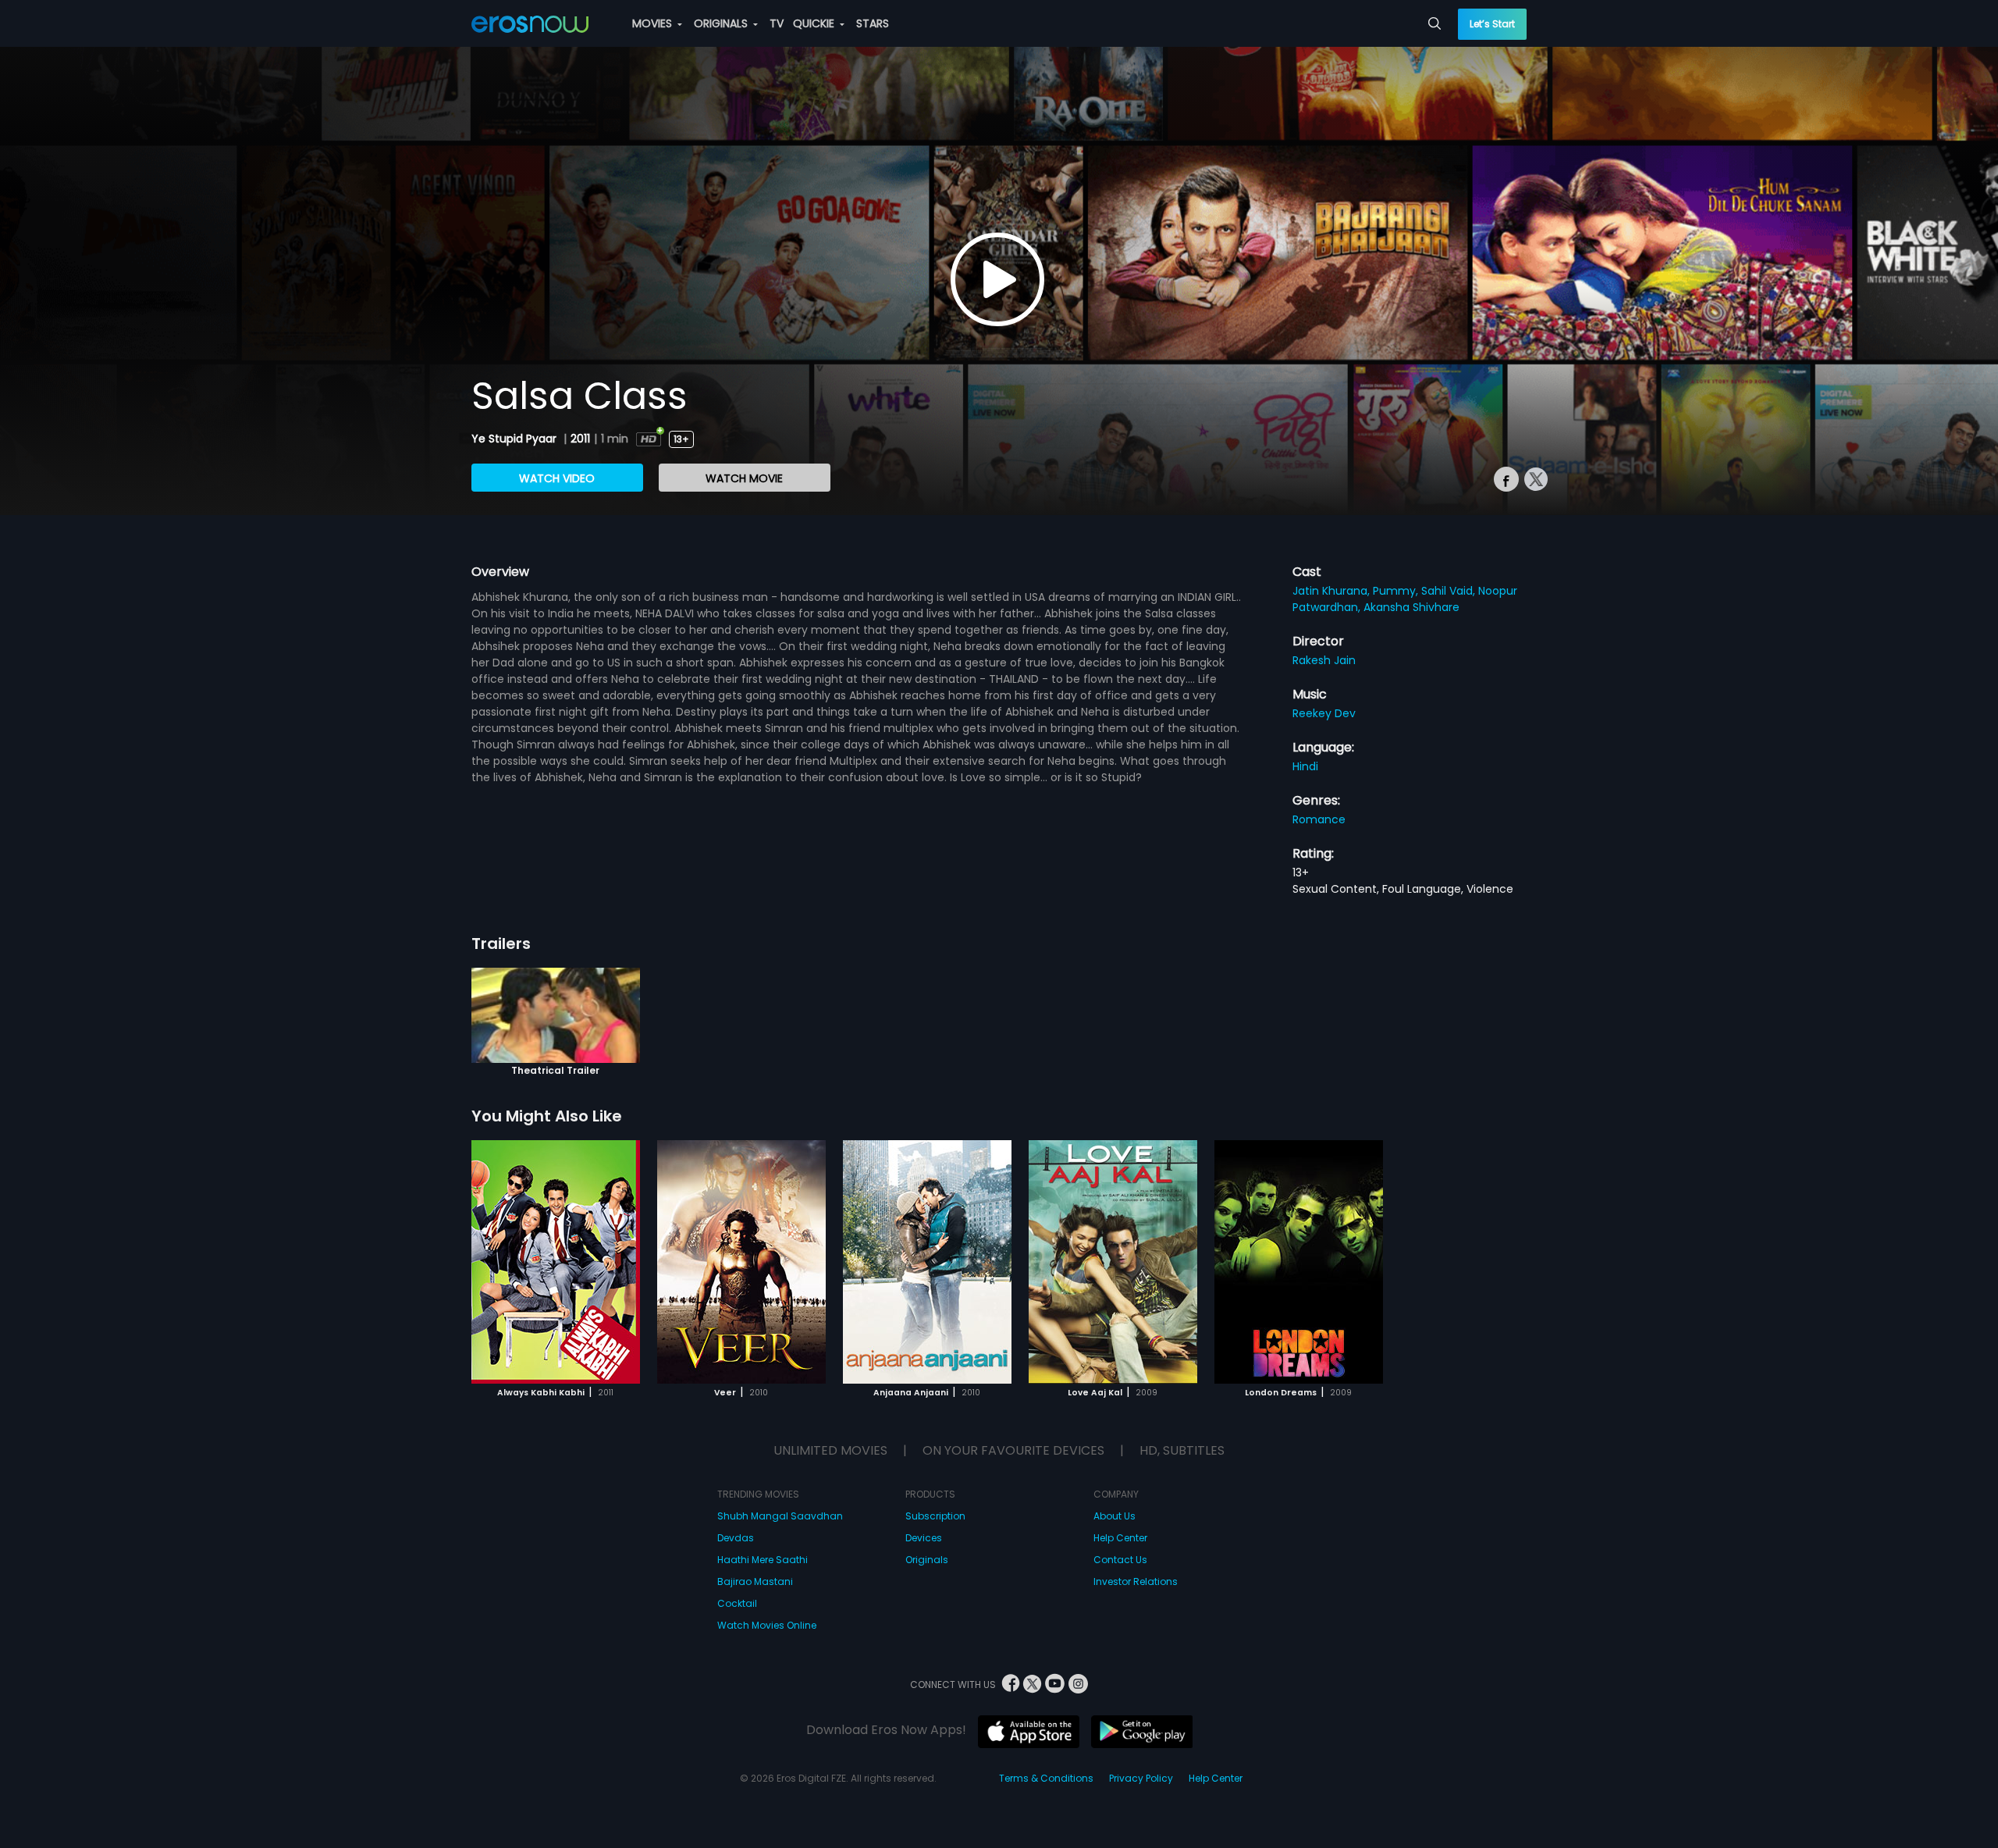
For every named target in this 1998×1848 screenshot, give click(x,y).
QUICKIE (815, 23)
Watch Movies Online (767, 1625)
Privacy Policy (1141, 1778)
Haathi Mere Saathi (763, 1560)
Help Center (1120, 1538)
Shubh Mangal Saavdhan (780, 1516)
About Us (1115, 1516)
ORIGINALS (722, 23)
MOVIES (654, 23)
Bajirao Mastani (755, 1581)
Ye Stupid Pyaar (515, 439)
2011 (580, 439)
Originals (927, 1560)
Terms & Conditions (1046, 1778)
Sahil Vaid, (1450, 591)
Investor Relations (1136, 1581)
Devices (924, 1538)
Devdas (736, 1538)
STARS (873, 23)
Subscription (935, 1516)
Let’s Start (1492, 24)
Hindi (1305, 766)
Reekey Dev (1324, 713)
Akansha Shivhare (1411, 607)
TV (777, 23)
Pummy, (1397, 591)
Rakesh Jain (1324, 660)
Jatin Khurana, (1333, 591)
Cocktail (737, 1603)
